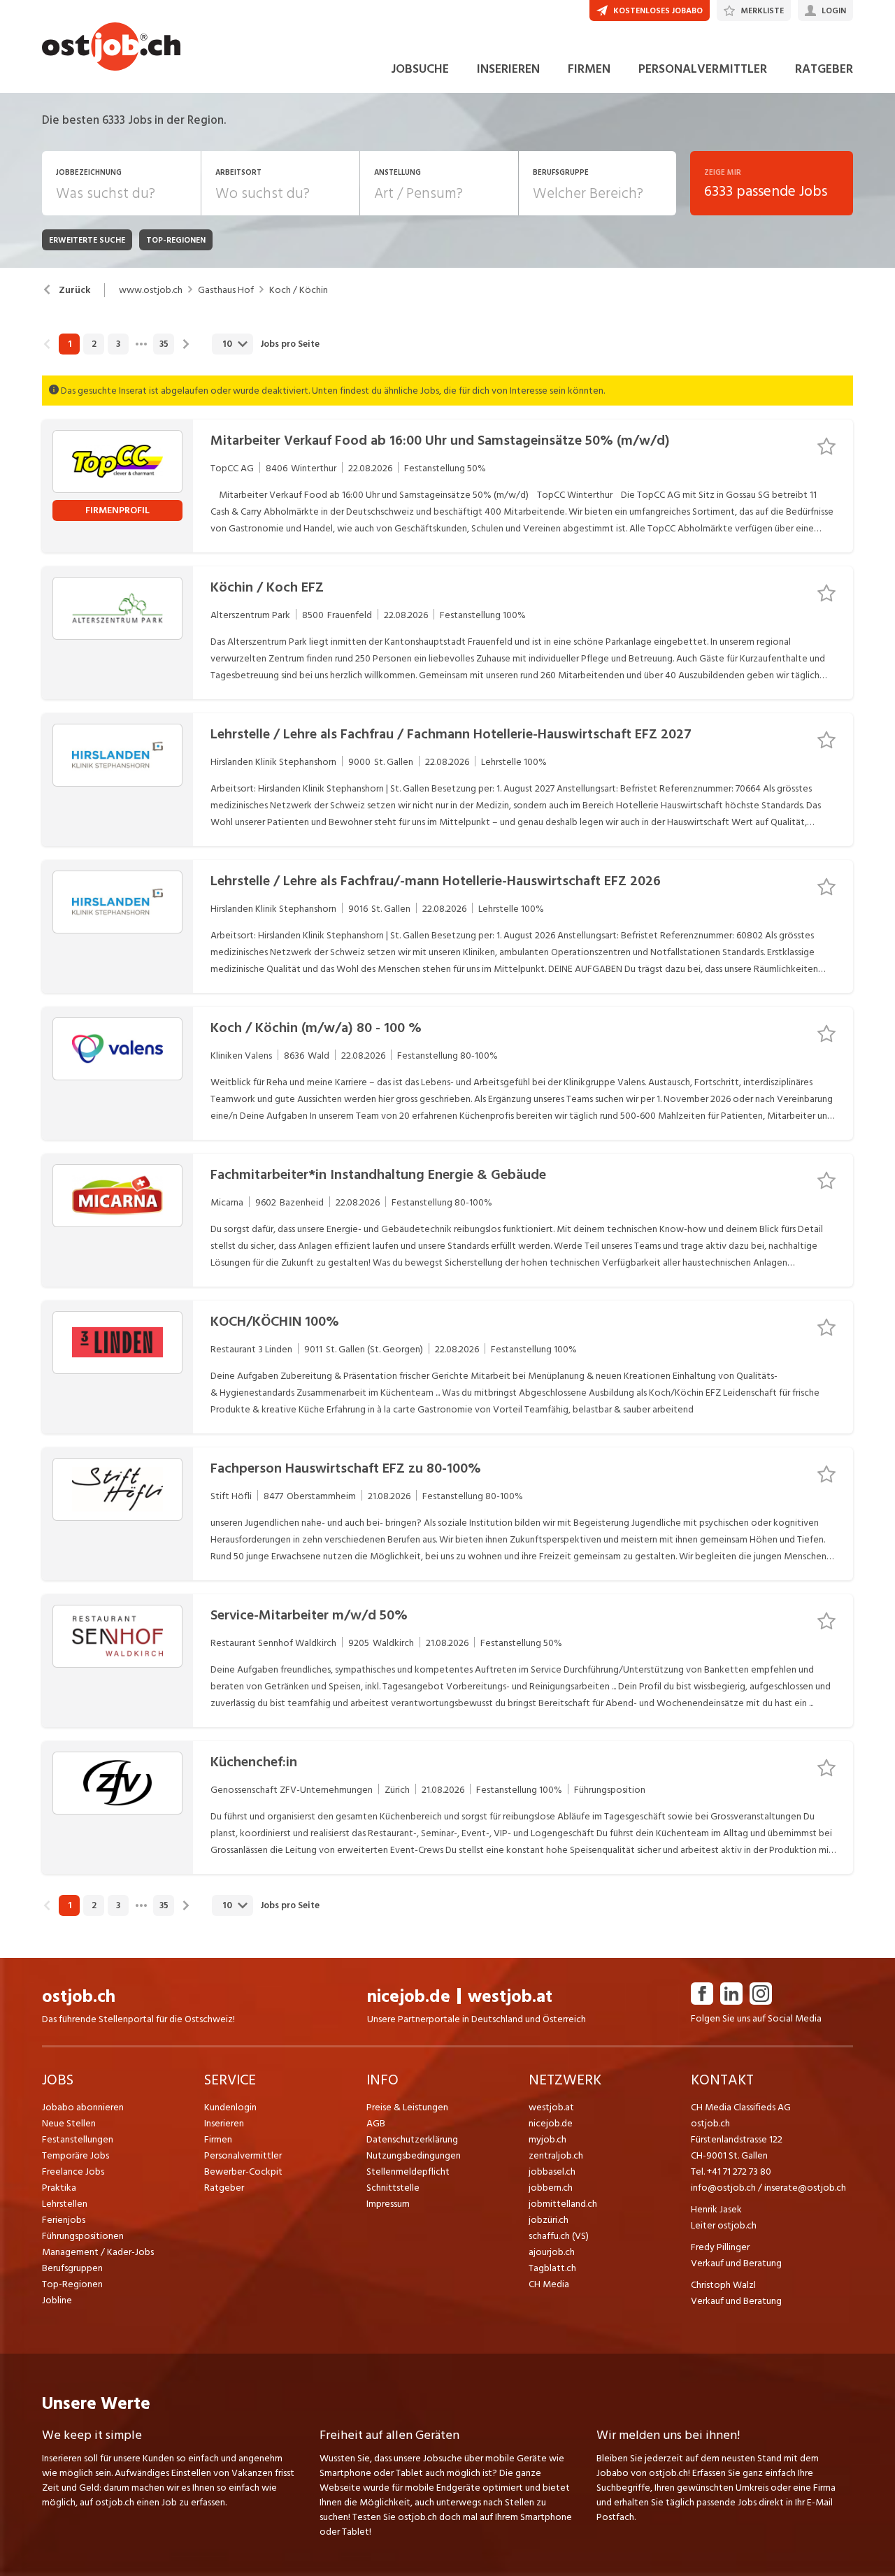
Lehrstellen (65, 2204)
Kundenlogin (230, 2107)
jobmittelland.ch (563, 2204)
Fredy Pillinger (720, 2247)
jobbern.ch (551, 2188)
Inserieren (224, 2123)
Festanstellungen (78, 2139)
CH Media (549, 2284)
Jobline (57, 2300)
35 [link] (164, 344)
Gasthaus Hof (226, 290)
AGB (376, 2123)
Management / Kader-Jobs (98, 2252)
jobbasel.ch (552, 2171)
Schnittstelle (393, 2188)
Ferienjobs (64, 2220)
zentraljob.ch (556, 2155)
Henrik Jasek (716, 2209)
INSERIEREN (508, 69)
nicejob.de (409, 1997)
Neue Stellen (69, 2123)
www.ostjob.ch (151, 290)
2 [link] (94, 344)
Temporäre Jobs (76, 2155)
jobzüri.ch (549, 2220)
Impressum (388, 2204)
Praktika (59, 2188)
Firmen (218, 2139)
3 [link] (118, 344)
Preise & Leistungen (407, 2107)
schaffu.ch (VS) (559, 2236)
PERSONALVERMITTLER (703, 69)
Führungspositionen (83, 2236)
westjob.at (510, 1997)
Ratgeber (224, 2188)
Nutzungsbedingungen (414, 2155)
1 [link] (70, 344)
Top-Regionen (72, 2284)
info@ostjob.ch (723, 2188)
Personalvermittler (243, 2155)
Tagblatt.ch (552, 2268)
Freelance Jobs (73, 2171)
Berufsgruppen (72, 2268)
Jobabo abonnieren (83, 2107)
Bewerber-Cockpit (243, 2171)
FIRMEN (589, 69)
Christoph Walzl (723, 2285)
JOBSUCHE (420, 69)
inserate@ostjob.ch (805, 2188)
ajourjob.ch (552, 2252)
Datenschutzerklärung (412, 2139)
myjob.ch (547, 2139)
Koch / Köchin (299, 290)
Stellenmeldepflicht (408, 2171)
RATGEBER (824, 69)
